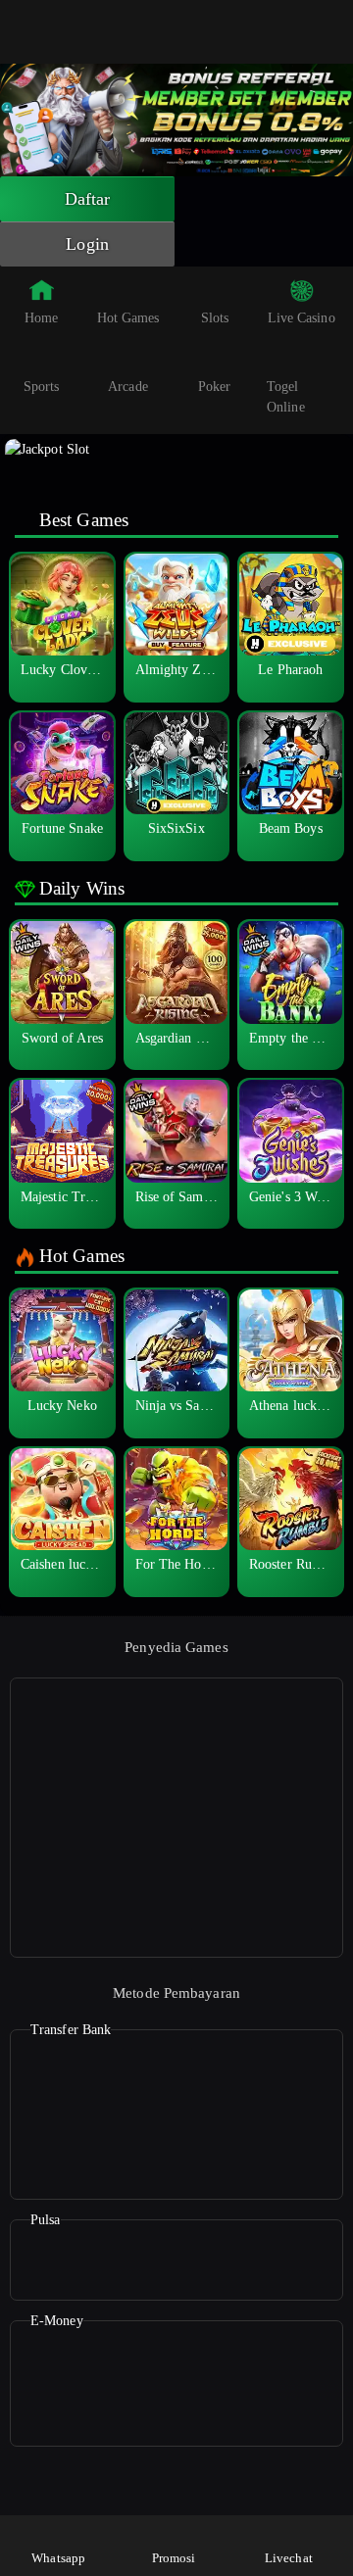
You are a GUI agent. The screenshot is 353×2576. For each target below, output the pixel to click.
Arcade (128, 387)
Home (41, 318)
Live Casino (302, 318)
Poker (215, 387)
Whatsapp (58, 2558)
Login (87, 244)
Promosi (174, 2558)
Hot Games (128, 318)
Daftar (88, 199)
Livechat (289, 2558)
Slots (215, 318)
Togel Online (286, 397)
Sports (42, 387)
